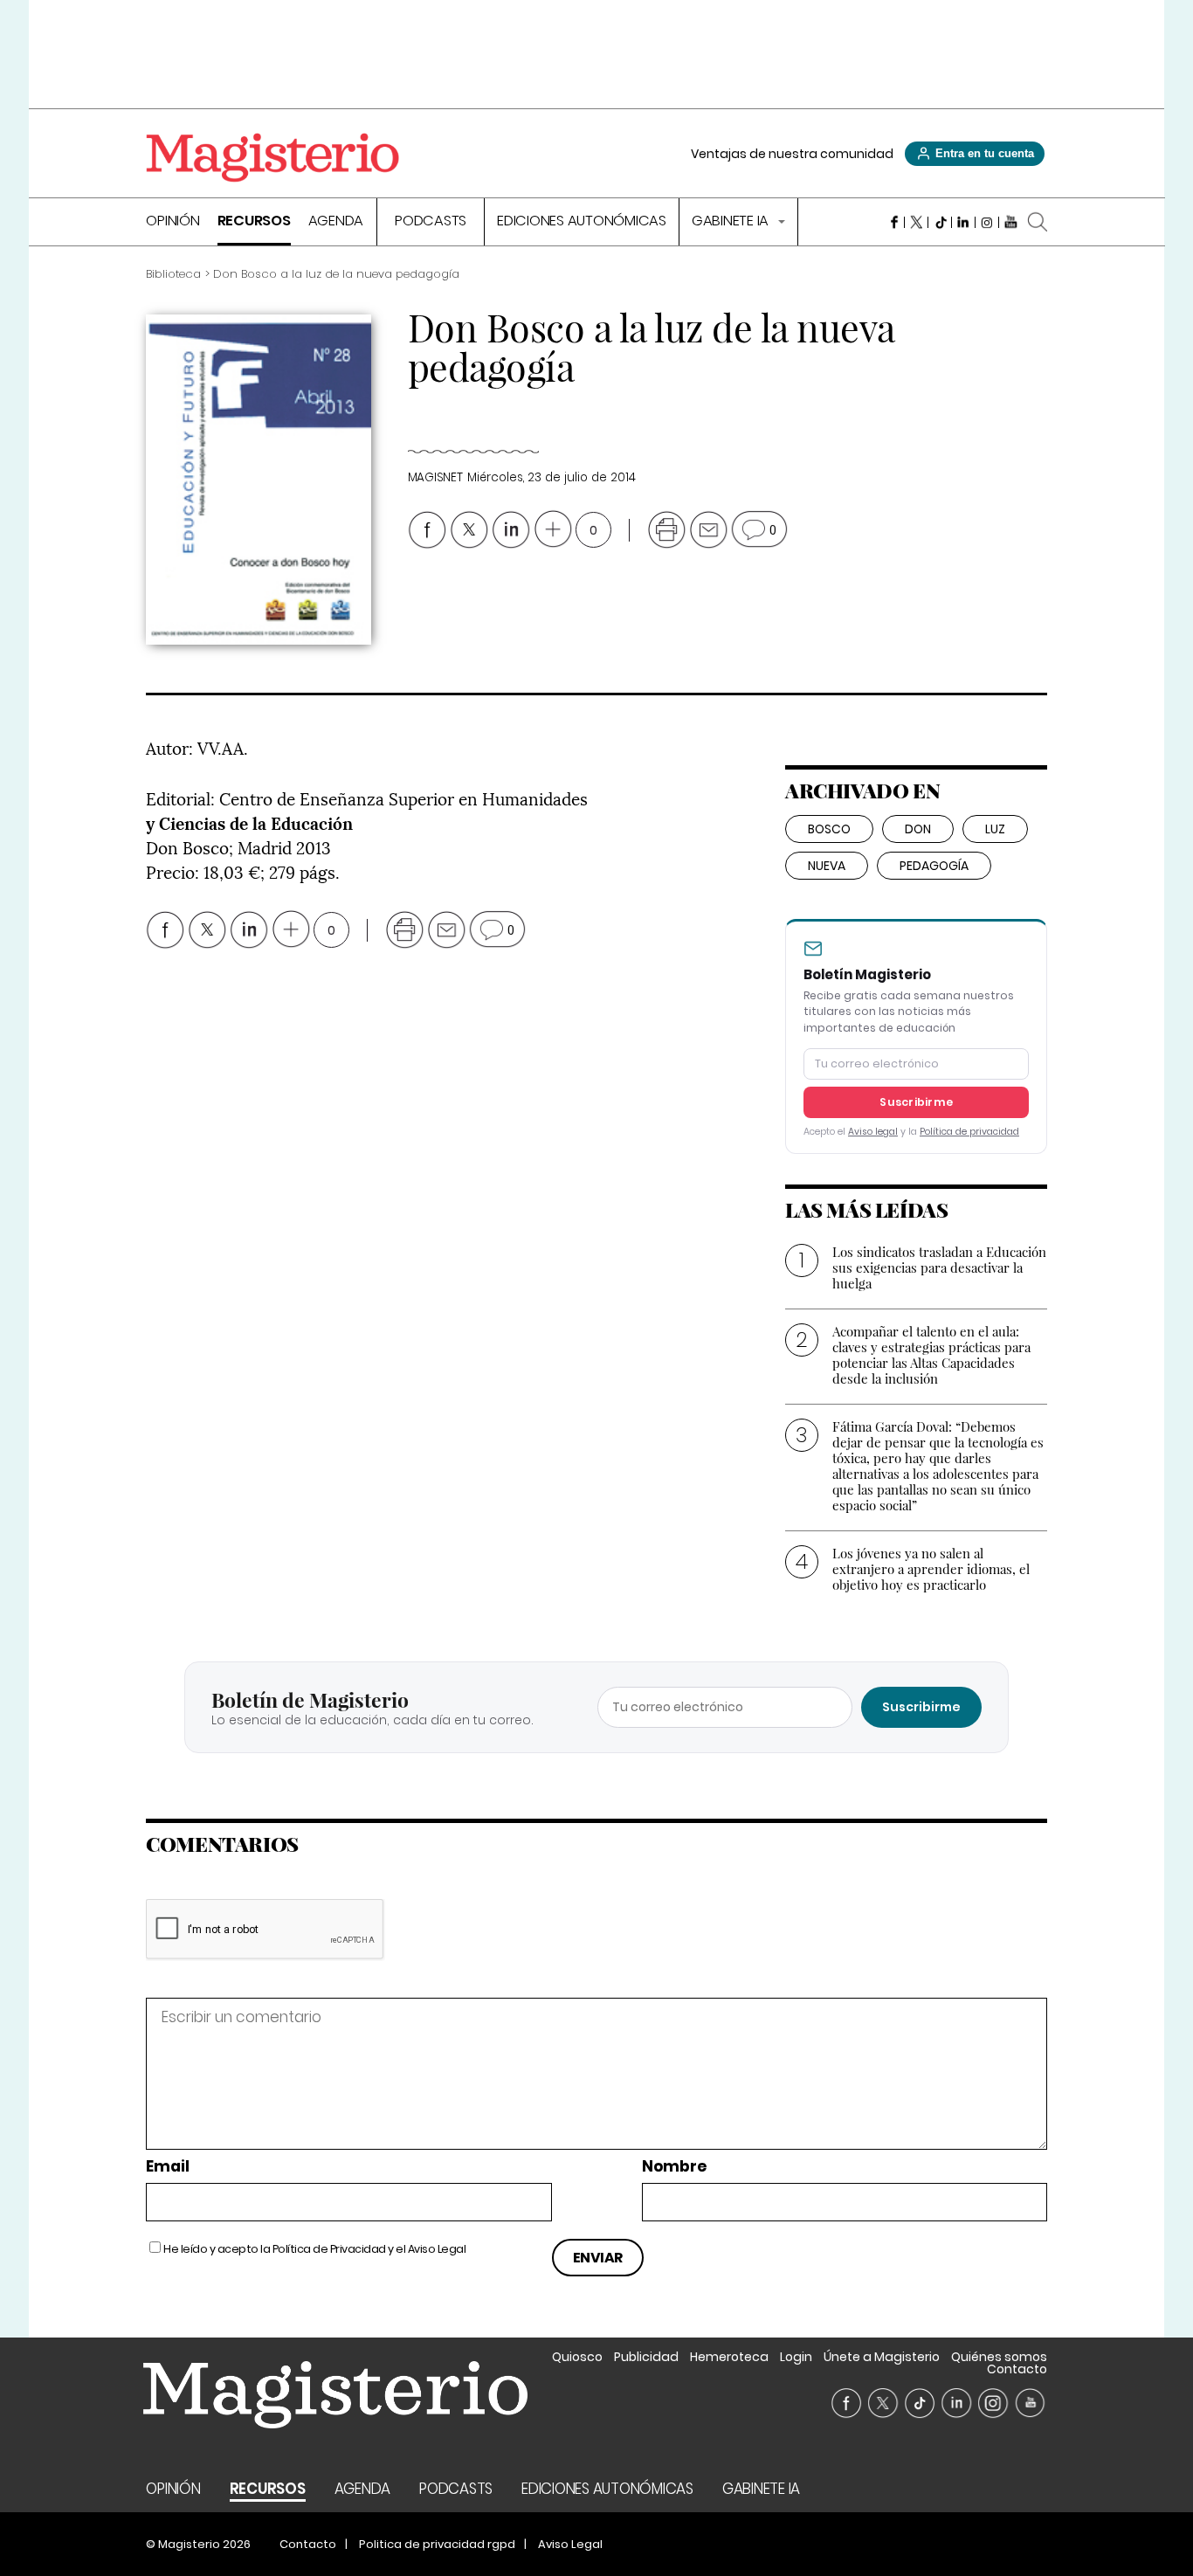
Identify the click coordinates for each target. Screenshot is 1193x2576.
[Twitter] (917, 222)
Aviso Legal (437, 2249)
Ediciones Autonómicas (582, 222)
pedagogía (934, 866)
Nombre (674, 2167)
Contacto (1017, 2369)
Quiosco (577, 2357)
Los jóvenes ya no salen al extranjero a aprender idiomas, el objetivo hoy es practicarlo (931, 1569)
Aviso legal (873, 1132)
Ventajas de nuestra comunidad (792, 154)
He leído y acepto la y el (314, 2249)
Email (168, 2167)
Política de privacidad (969, 1132)
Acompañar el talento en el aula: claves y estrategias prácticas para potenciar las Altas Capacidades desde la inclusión (931, 1355)
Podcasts (431, 222)
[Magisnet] (272, 157)
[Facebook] (893, 222)
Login (796, 2357)
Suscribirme (916, 1102)
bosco (829, 829)
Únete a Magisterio (882, 2357)
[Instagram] (987, 222)
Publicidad (646, 2357)
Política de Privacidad (329, 2249)
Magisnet (435, 477)
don (918, 829)
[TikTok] (940, 222)
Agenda (336, 222)
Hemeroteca (729, 2357)
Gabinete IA (732, 222)
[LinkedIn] (964, 222)
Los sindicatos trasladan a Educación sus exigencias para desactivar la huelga (939, 1267)
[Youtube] (1011, 222)
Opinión (172, 222)
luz (995, 829)
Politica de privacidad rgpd (437, 2544)
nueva (827, 866)
